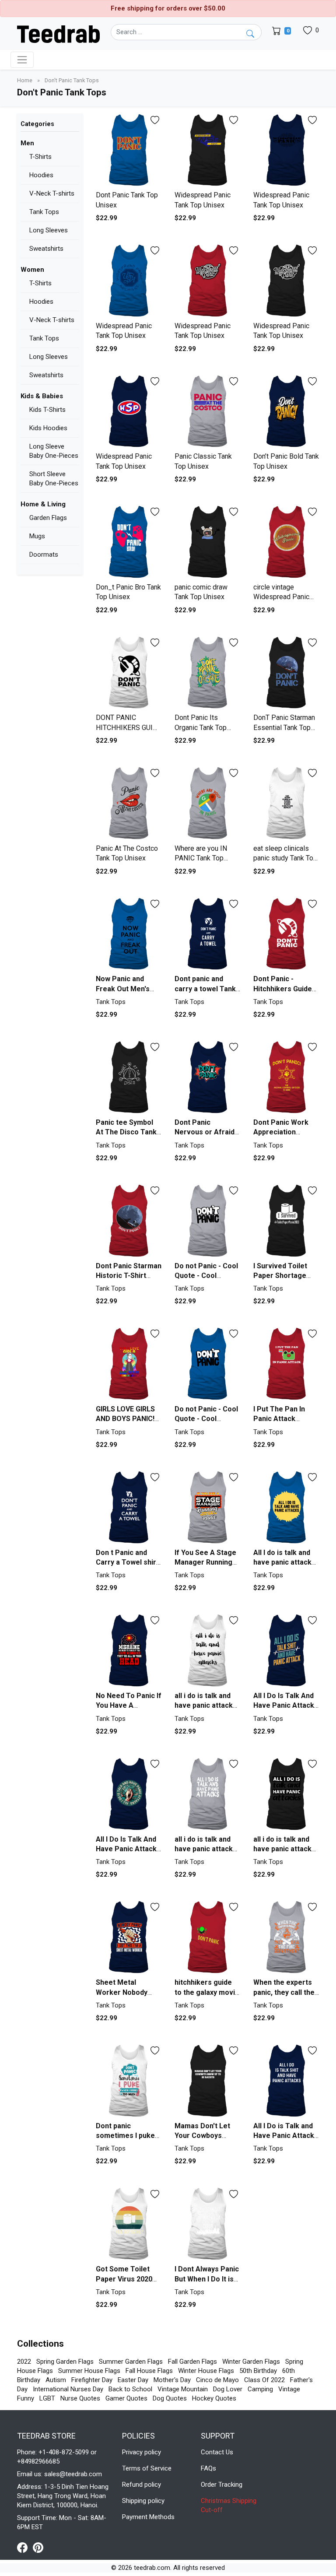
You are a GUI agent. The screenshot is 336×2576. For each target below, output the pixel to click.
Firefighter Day (92, 2380)
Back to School (130, 2389)
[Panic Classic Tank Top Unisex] (207, 412)
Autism (56, 2380)
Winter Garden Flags (251, 2362)
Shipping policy (143, 2501)
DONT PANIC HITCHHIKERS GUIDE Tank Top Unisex (129, 727)
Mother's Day (172, 2380)
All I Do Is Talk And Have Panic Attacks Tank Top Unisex (286, 1706)
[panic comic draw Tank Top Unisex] (207, 542)
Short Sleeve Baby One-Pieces (54, 479)
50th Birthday (258, 2371)
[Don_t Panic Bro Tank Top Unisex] (129, 542)
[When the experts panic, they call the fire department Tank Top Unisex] (286, 1937)
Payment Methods (148, 2517)
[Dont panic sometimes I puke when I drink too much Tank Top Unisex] (129, 2081)
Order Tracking (222, 2485)
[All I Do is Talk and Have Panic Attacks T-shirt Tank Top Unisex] (286, 2081)
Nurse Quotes (80, 2398)
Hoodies (41, 175)
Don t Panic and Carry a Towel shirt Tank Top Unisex (127, 1562)
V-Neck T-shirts (52, 193)
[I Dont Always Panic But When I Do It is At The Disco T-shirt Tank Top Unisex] (207, 2224)
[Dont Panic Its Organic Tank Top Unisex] (207, 673)
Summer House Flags (89, 2371)
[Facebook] (25, 2547)
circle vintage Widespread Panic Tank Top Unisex (281, 597)
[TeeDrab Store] (58, 33)
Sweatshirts (46, 249)
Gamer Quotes (126, 2398)
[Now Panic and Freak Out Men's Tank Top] (129, 934)
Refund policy (142, 2485)
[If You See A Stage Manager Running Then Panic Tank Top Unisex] (207, 1507)
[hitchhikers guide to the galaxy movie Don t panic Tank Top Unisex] (207, 1937)
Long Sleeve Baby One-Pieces (54, 451)
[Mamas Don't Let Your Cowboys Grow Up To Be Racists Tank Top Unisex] (207, 2081)
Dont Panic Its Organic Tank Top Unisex (201, 727)
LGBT (47, 2398)
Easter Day (133, 2380)
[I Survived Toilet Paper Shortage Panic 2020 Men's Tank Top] (286, 1221)
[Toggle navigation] (22, 60)
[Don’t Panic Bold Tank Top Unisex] (286, 412)
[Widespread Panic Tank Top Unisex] (207, 150)
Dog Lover (228, 2389)
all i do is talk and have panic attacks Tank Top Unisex (206, 1706)
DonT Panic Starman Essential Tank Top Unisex (284, 727)
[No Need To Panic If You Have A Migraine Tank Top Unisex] (129, 1651)
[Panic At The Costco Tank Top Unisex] (129, 803)
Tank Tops (44, 212)
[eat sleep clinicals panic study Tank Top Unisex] (286, 803)
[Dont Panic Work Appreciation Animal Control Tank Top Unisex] (286, 1077)
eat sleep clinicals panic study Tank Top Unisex (285, 858)
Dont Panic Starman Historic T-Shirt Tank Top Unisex (129, 1276)
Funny (26, 2398)
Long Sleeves (49, 230)
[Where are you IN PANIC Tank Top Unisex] (207, 803)
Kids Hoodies (48, 428)
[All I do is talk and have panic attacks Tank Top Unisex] (286, 1507)
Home (25, 80)
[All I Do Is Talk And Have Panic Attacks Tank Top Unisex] (286, 1651)
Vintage (289, 2389)
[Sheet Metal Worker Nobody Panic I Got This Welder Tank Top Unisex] (129, 1937)
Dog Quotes (170, 2398)
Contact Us (217, 2452)
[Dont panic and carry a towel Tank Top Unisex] (207, 934)
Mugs (37, 536)
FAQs (208, 2468)
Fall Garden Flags (192, 2362)
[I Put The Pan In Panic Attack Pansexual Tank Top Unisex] (286, 1364)
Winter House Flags (206, 2371)
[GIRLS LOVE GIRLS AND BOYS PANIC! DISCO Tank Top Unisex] (129, 1364)
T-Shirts (40, 157)
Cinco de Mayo (217, 2380)
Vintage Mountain (183, 2389)
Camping (260, 2389)
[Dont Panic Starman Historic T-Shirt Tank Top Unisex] (129, 1221)
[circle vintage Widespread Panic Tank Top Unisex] (286, 542)
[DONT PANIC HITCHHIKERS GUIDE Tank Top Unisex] (129, 673)
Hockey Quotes (214, 2398)
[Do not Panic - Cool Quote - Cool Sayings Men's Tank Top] (207, 1221)
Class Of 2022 (264, 2380)
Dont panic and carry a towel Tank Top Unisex (205, 989)
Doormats (44, 555)
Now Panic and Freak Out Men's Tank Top (123, 989)
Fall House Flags (149, 2371)
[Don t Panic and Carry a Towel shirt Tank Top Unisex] (129, 1507)
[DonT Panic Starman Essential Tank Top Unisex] (286, 673)
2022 (24, 2362)
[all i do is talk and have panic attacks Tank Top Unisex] (207, 1651)
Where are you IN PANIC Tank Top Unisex (201, 858)
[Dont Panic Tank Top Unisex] (129, 150)
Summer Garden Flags (131, 2362)
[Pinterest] (38, 2547)
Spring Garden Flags (65, 2362)
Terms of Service (147, 2468)
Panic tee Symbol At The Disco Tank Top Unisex (126, 1132)
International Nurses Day (68, 2389)
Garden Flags (48, 518)
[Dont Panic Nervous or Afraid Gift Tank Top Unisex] (207, 1077)
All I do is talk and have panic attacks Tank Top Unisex (284, 1562)
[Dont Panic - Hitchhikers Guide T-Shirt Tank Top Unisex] (286, 934)
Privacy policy (142, 2452)
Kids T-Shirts (47, 410)
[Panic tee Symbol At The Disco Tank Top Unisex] (129, 1077)
